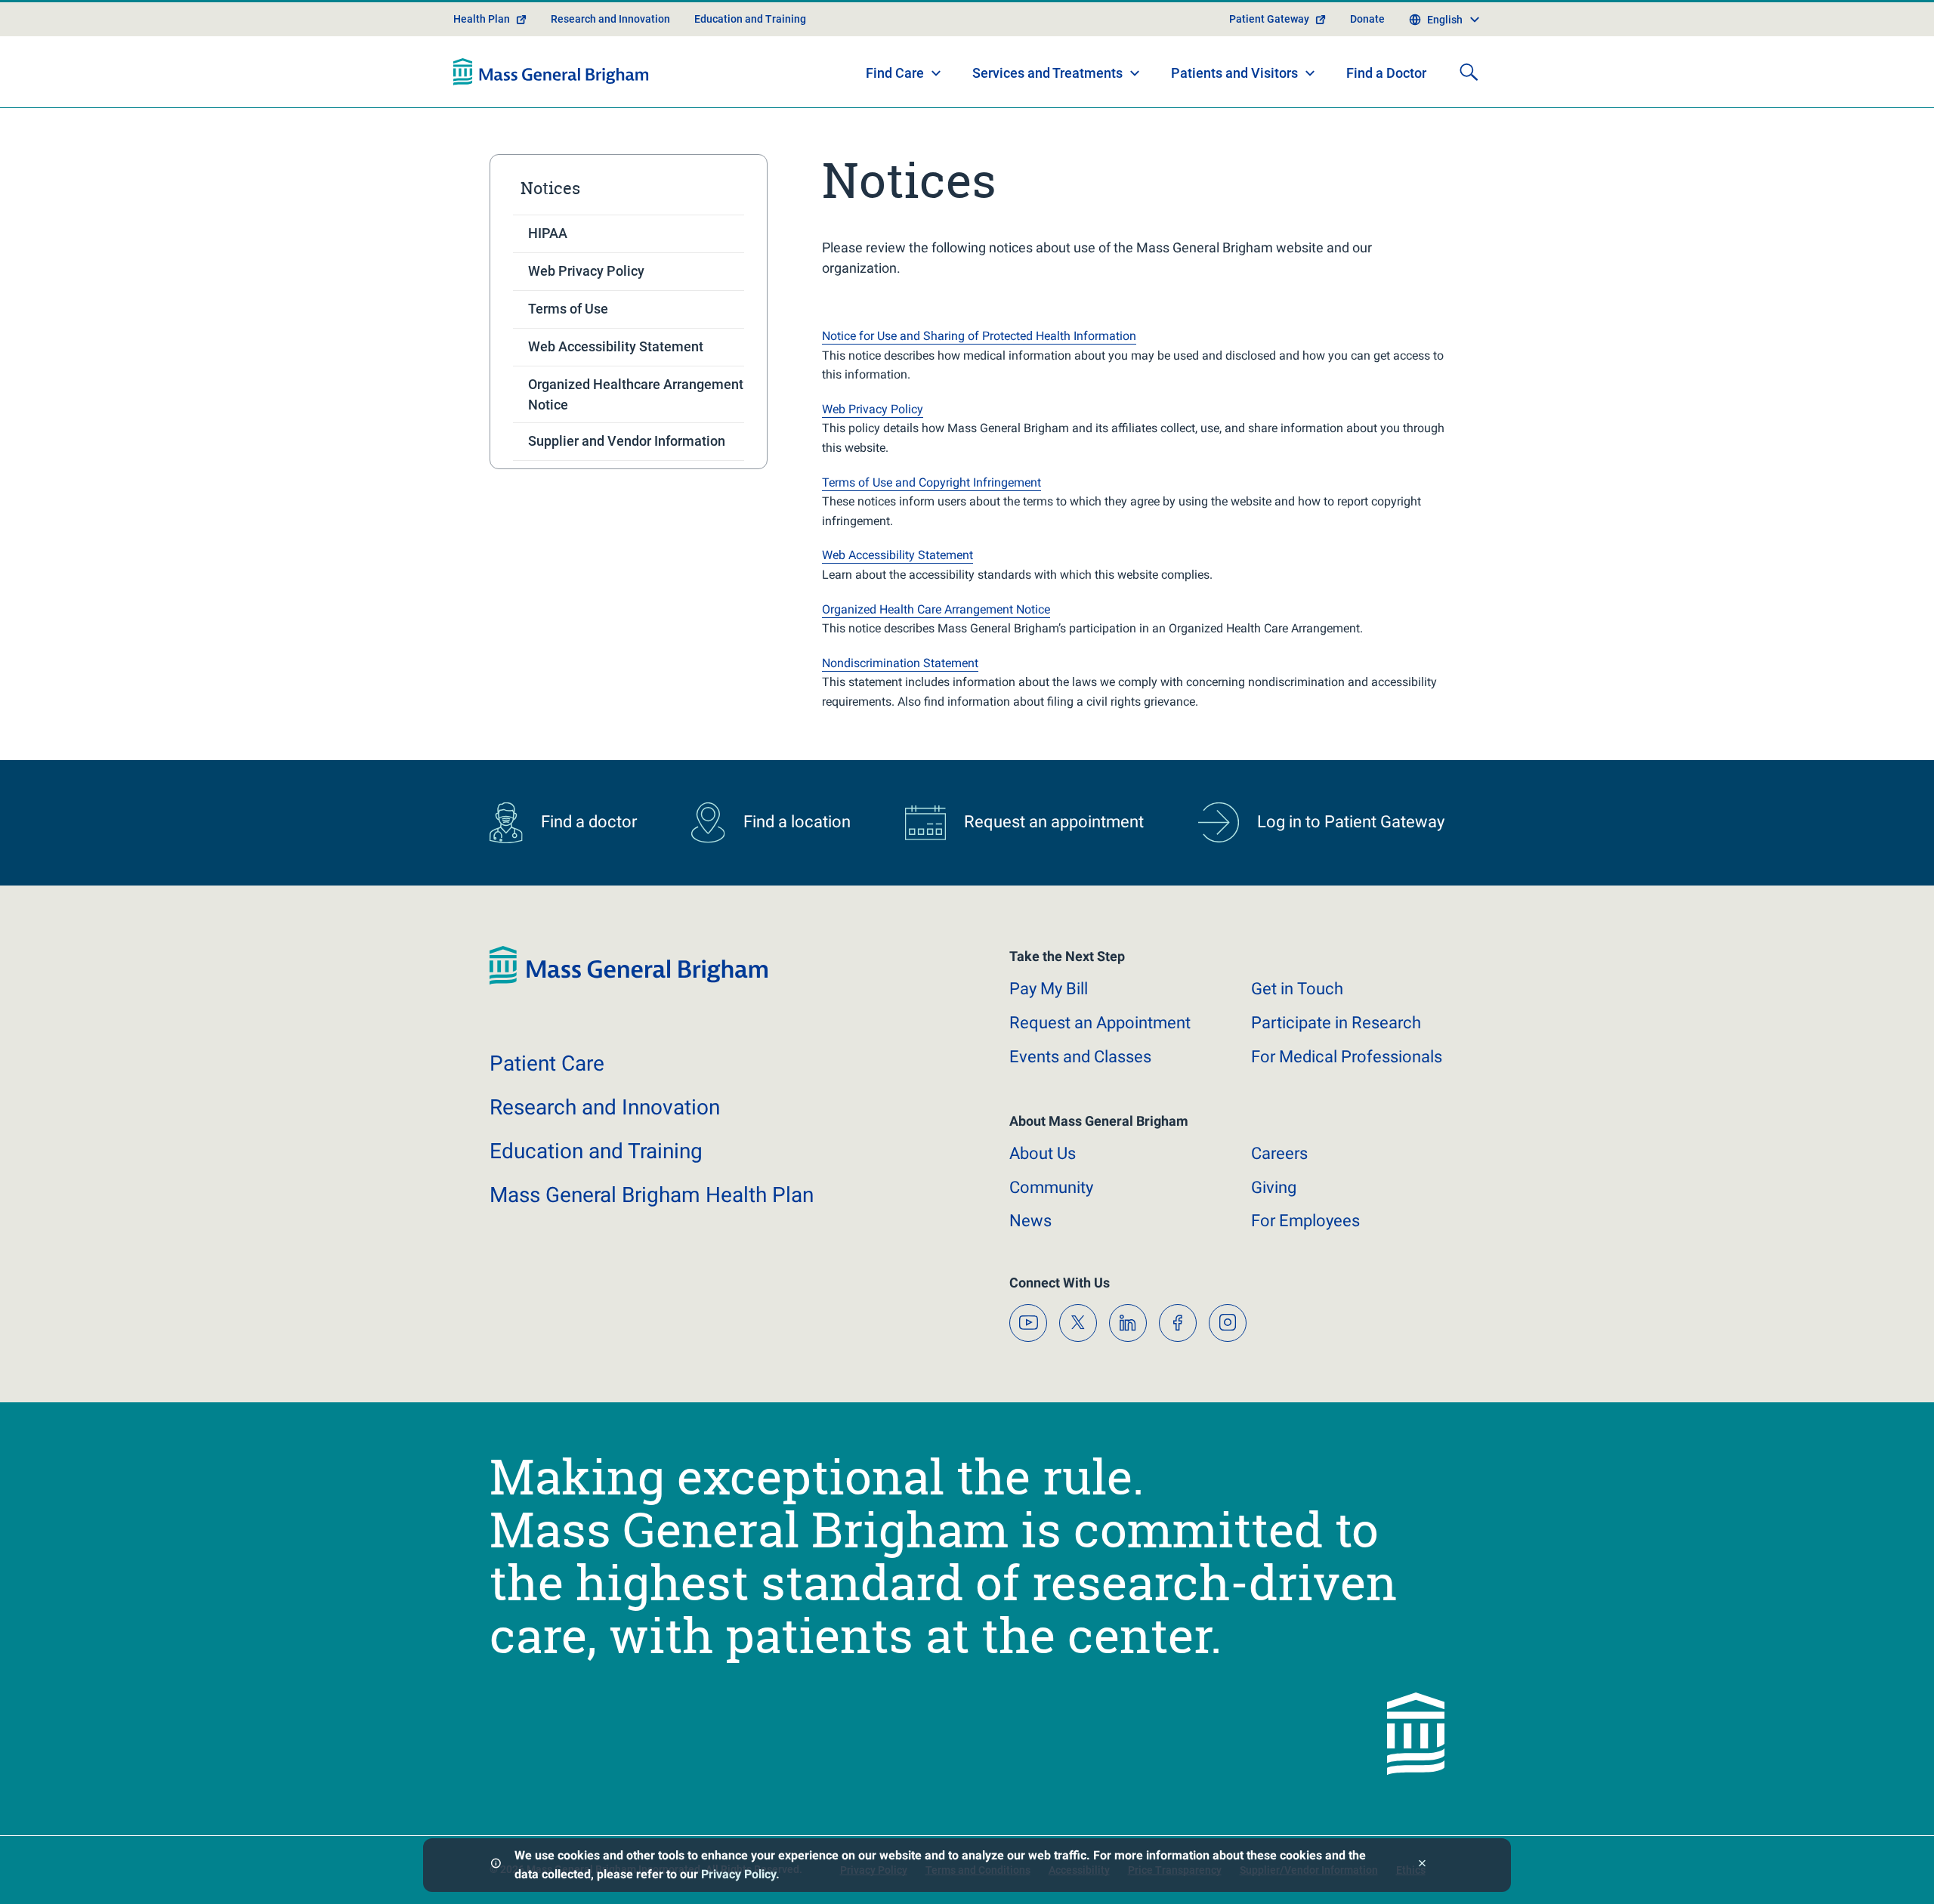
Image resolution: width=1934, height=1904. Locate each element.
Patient (547, 1063)
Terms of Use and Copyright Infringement (931, 482)
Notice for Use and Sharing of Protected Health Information (979, 336)
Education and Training (750, 19)
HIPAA (548, 233)
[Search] (1469, 72)
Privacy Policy (738, 1874)
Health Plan (482, 19)
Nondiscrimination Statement (900, 663)
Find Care (895, 73)
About (1043, 1153)
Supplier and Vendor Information (627, 441)
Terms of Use (568, 309)
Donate (1367, 19)
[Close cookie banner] (1422, 1865)
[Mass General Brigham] (551, 72)
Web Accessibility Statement (616, 346)
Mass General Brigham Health (652, 1195)
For (1305, 1221)
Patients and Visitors (1234, 73)
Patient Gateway (1269, 19)
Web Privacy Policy (586, 271)
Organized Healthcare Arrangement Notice (636, 394)
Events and (1080, 1057)
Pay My (1049, 989)
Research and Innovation (610, 19)
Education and (596, 1151)
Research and (605, 1107)
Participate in (1336, 1023)
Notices (550, 188)
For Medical (1347, 1057)
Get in (1297, 989)
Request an (1100, 1023)
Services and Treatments (1047, 73)
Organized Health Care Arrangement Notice (936, 609)
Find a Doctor (1386, 73)
